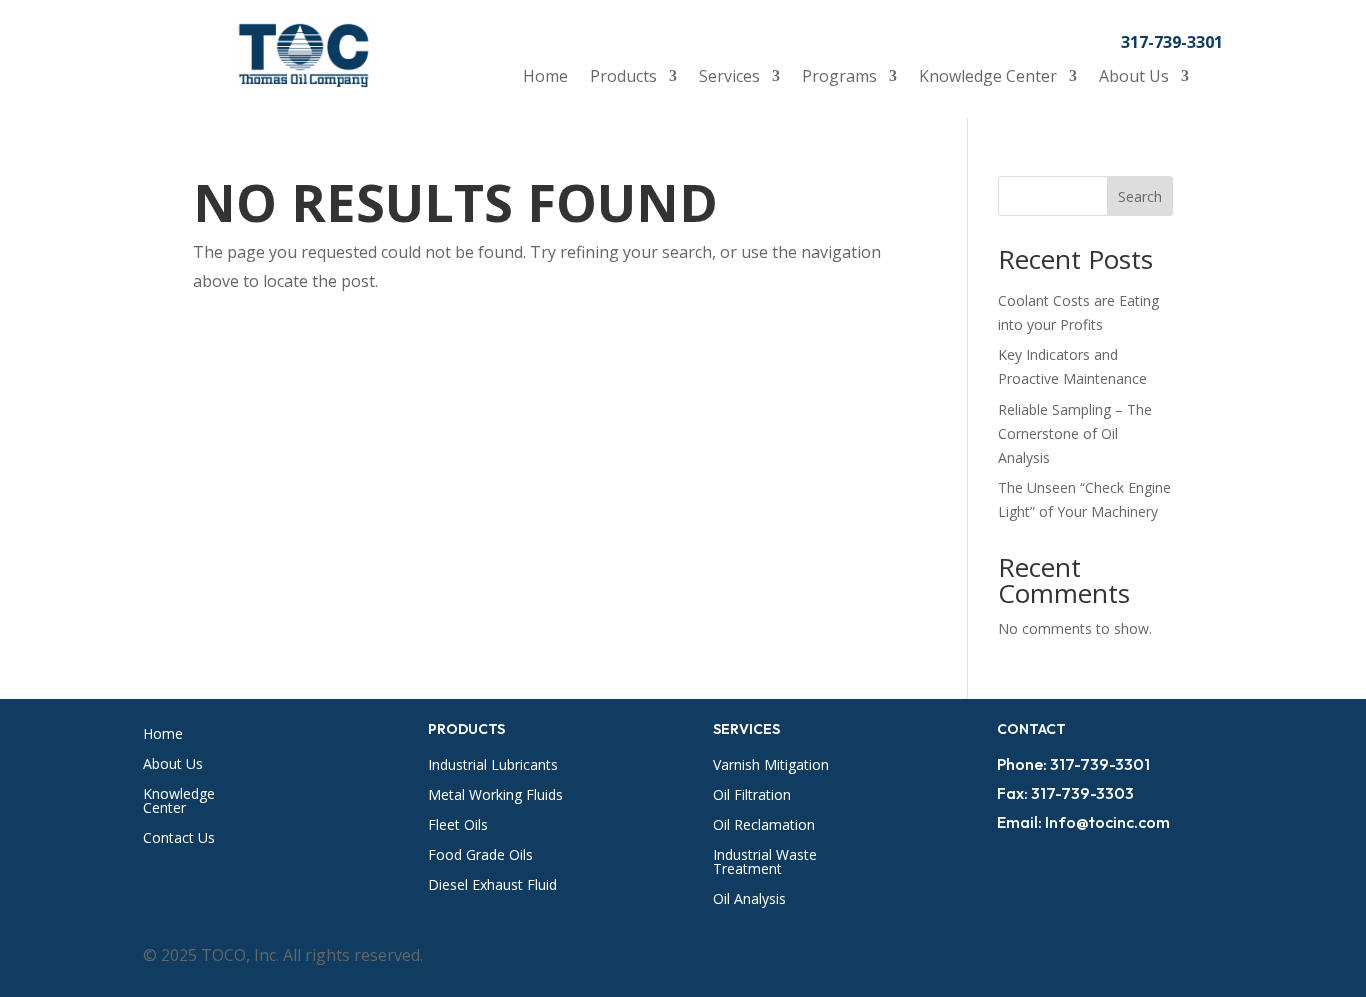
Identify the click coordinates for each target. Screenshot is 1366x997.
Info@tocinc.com (1107, 822)
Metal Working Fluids (495, 796)
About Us (1134, 78)
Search (1140, 196)
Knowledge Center (988, 78)
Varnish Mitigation (771, 766)
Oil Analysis (749, 900)
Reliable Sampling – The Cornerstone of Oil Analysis (1075, 433)
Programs (839, 78)
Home (545, 78)
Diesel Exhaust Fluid (492, 886)
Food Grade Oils (480, 856)
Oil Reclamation (764, 826)
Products (623, 78)
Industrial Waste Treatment (765, 863)
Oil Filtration (752, 796)
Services (729, 78)
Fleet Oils (458, 826)
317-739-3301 (1172, 42)
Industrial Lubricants (493, 766)
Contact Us (179, 839)
